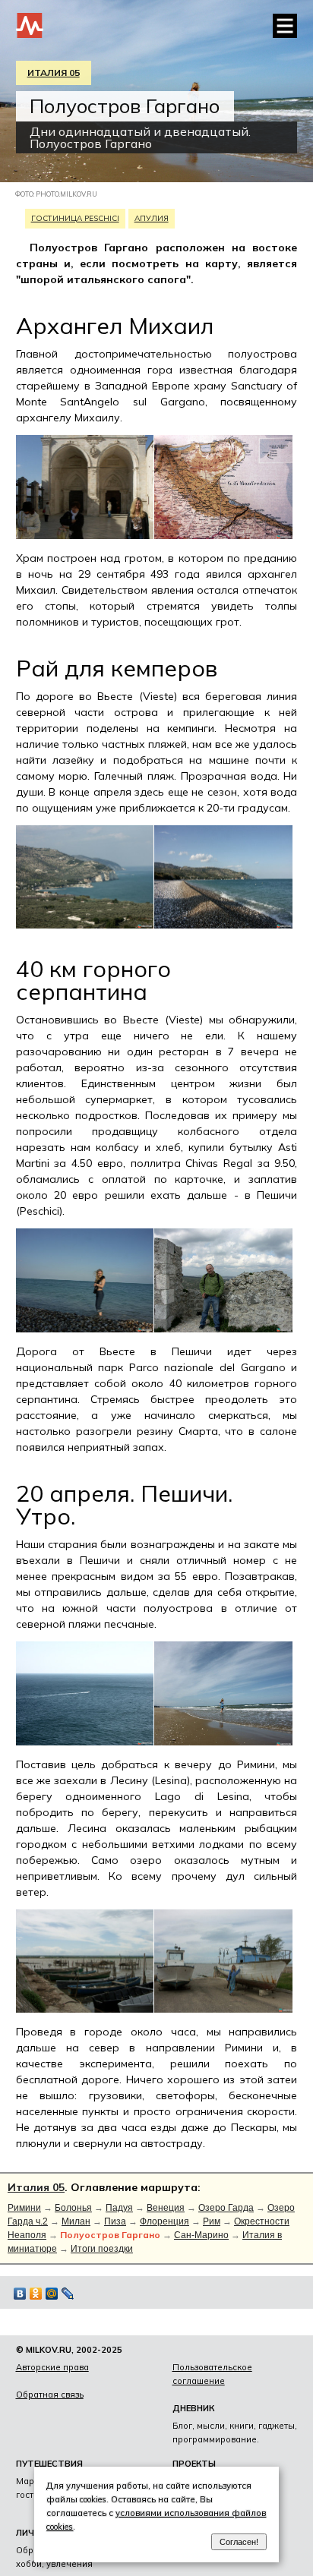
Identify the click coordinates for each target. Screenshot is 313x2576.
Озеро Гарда (226, 2208)
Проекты (194, 2464)
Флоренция (164, 2221)
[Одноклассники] (36, 2294)
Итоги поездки (102, 2249)
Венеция (166, 2208)
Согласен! (239, 2542)
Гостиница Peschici (75, 218)
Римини (24, 2208)
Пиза (115, 2221)
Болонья (73, 2208)
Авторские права (52, 2367)
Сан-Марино (201, 2235)
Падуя (119, 2208)
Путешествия (49, 2464)
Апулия (152, 218)
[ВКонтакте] (20, 2294)
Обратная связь (50, 2395)
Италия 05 (54, 73)
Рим (212, 2221)
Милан (76, 2221)
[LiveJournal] (68, 2294)
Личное (34, 2533)
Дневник (193, 2408)
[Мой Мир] (52, 2294)
